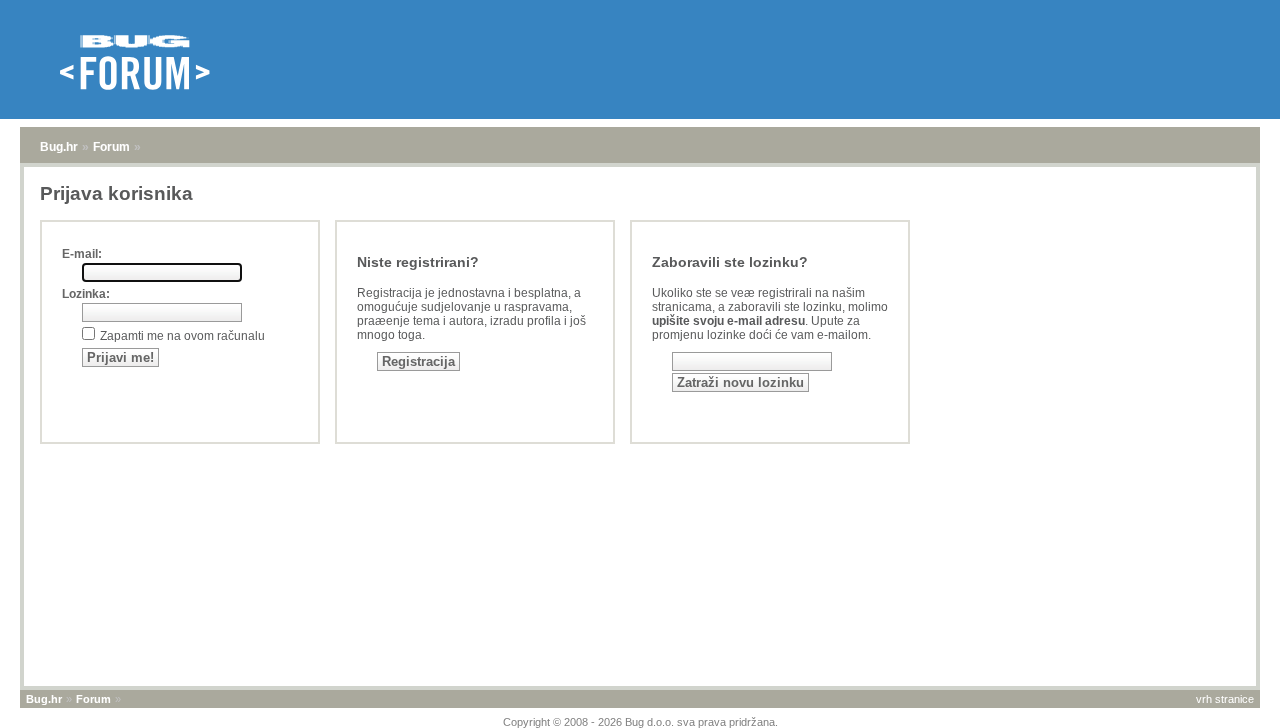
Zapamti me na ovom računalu (182, 336)
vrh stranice (1225, 699)
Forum (111, 147)
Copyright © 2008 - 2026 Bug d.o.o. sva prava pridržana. (640, 722)
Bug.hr (59, 147)
